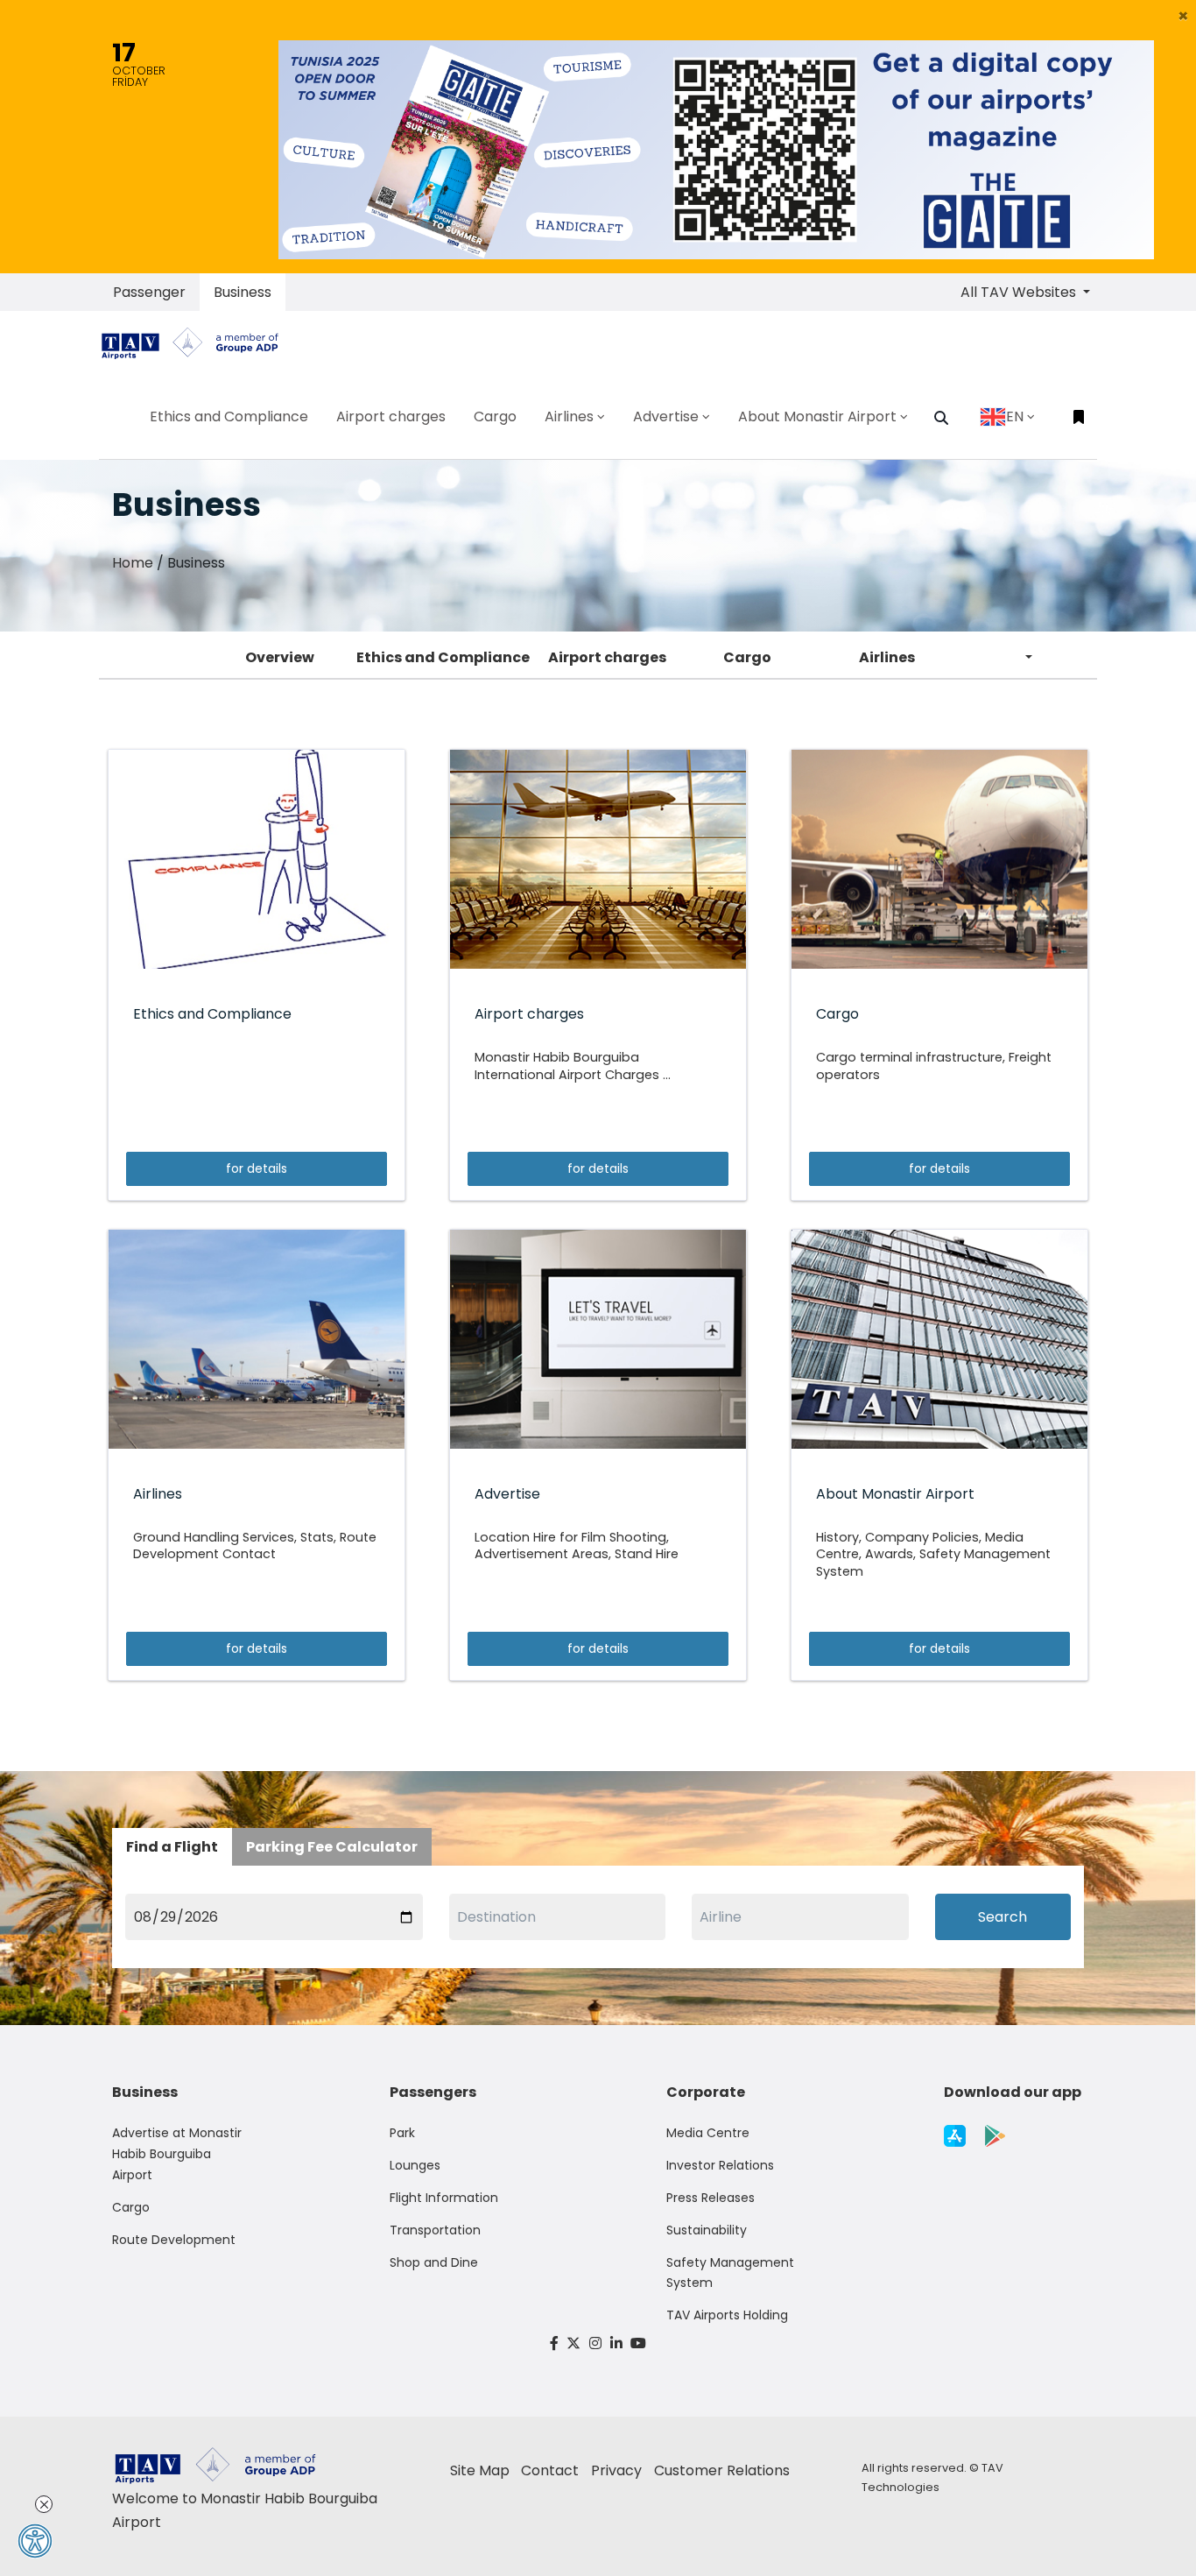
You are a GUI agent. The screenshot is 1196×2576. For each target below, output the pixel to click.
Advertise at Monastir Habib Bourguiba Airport (177, 2154)
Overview (280, 657)
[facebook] (554, 2343)
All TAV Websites (1020, 292)
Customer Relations (722, 2470)
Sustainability (707, 2230)
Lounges (415, 2165)
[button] (1183, 16)
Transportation (435, 2230)
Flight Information (444, 2198)
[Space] (197, 343)
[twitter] (574, 2343)
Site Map (480, 2470)
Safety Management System (730, 2273)
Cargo (747, 657)
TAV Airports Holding (727, 2315)
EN (1015, 416)
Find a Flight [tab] (172, 1847)
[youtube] (638, 2343)
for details (257, 1168)
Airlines (887, 657)
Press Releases (711, 2198)
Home (133, 563)
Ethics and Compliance (443, 657)
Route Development (174, 2240)
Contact (550, 2470)
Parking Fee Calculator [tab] (332, 1847)
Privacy (616, 2470)
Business (243, 292)
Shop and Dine (434, 2262)
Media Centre (708, 2133)
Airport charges (607, 657)
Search (1003, 1917)
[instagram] (595, 2343)
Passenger (149, 292)
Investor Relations (720, 2165)
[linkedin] (616, 2343)
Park (402, 2133)
